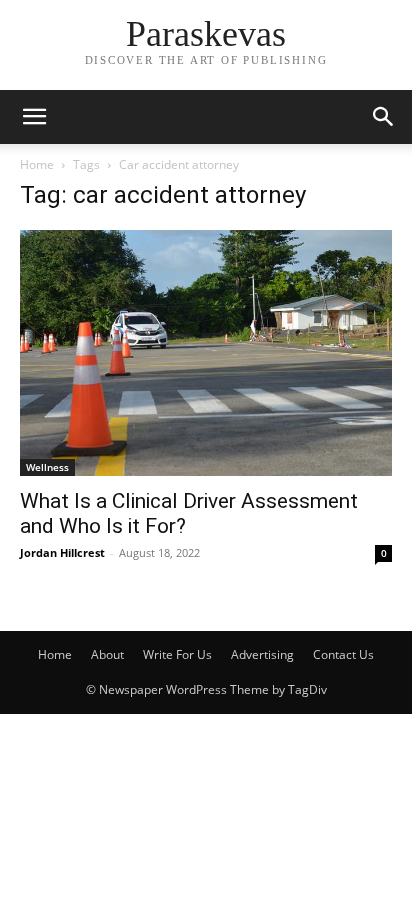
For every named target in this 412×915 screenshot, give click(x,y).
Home (37, 164)
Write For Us (177, 654)
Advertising (262, 654)
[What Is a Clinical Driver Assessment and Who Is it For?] (206, 353)
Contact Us (343, 654)
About (107, 654)
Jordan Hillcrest (62, 552)
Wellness (47, 467)
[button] (34, 117)
